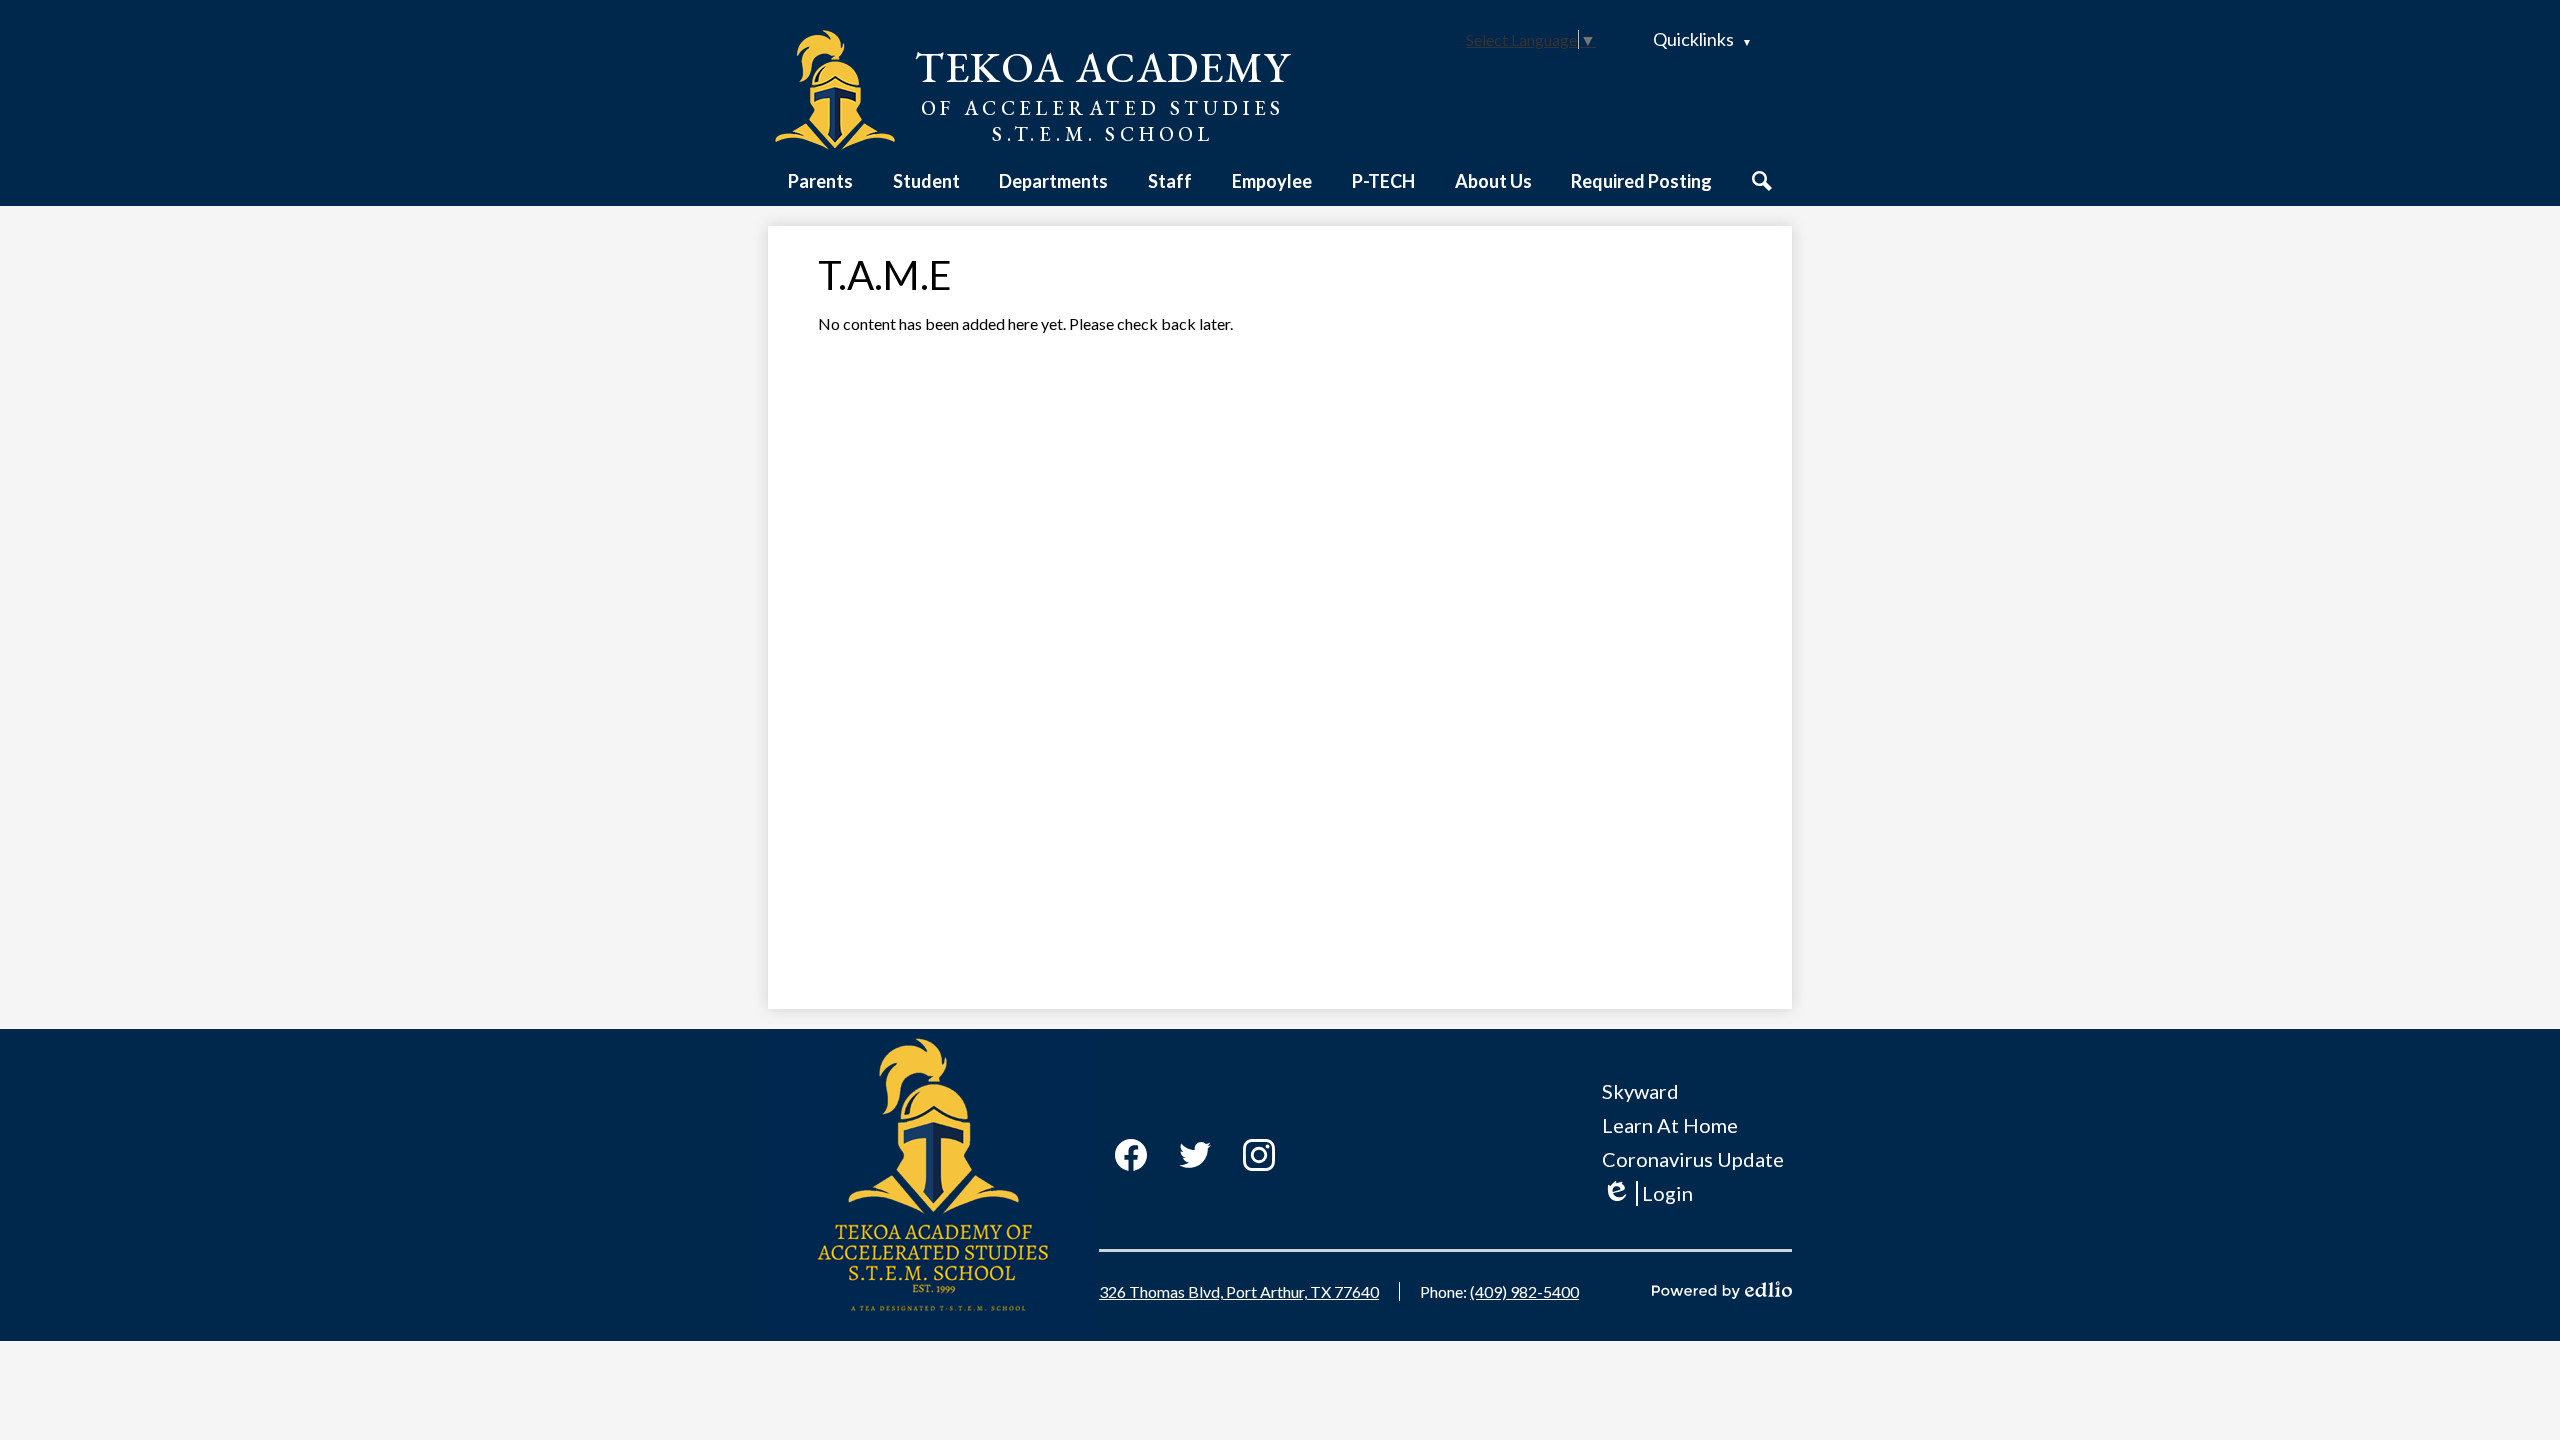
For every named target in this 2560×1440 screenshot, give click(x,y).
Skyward (1640, 1091)
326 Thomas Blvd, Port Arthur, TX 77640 (1239, 1291)
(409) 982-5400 (1524, 1291)
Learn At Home (1670, 1125)
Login (1647, 1193)
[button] (820, 181)
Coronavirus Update (1693, 1159)
